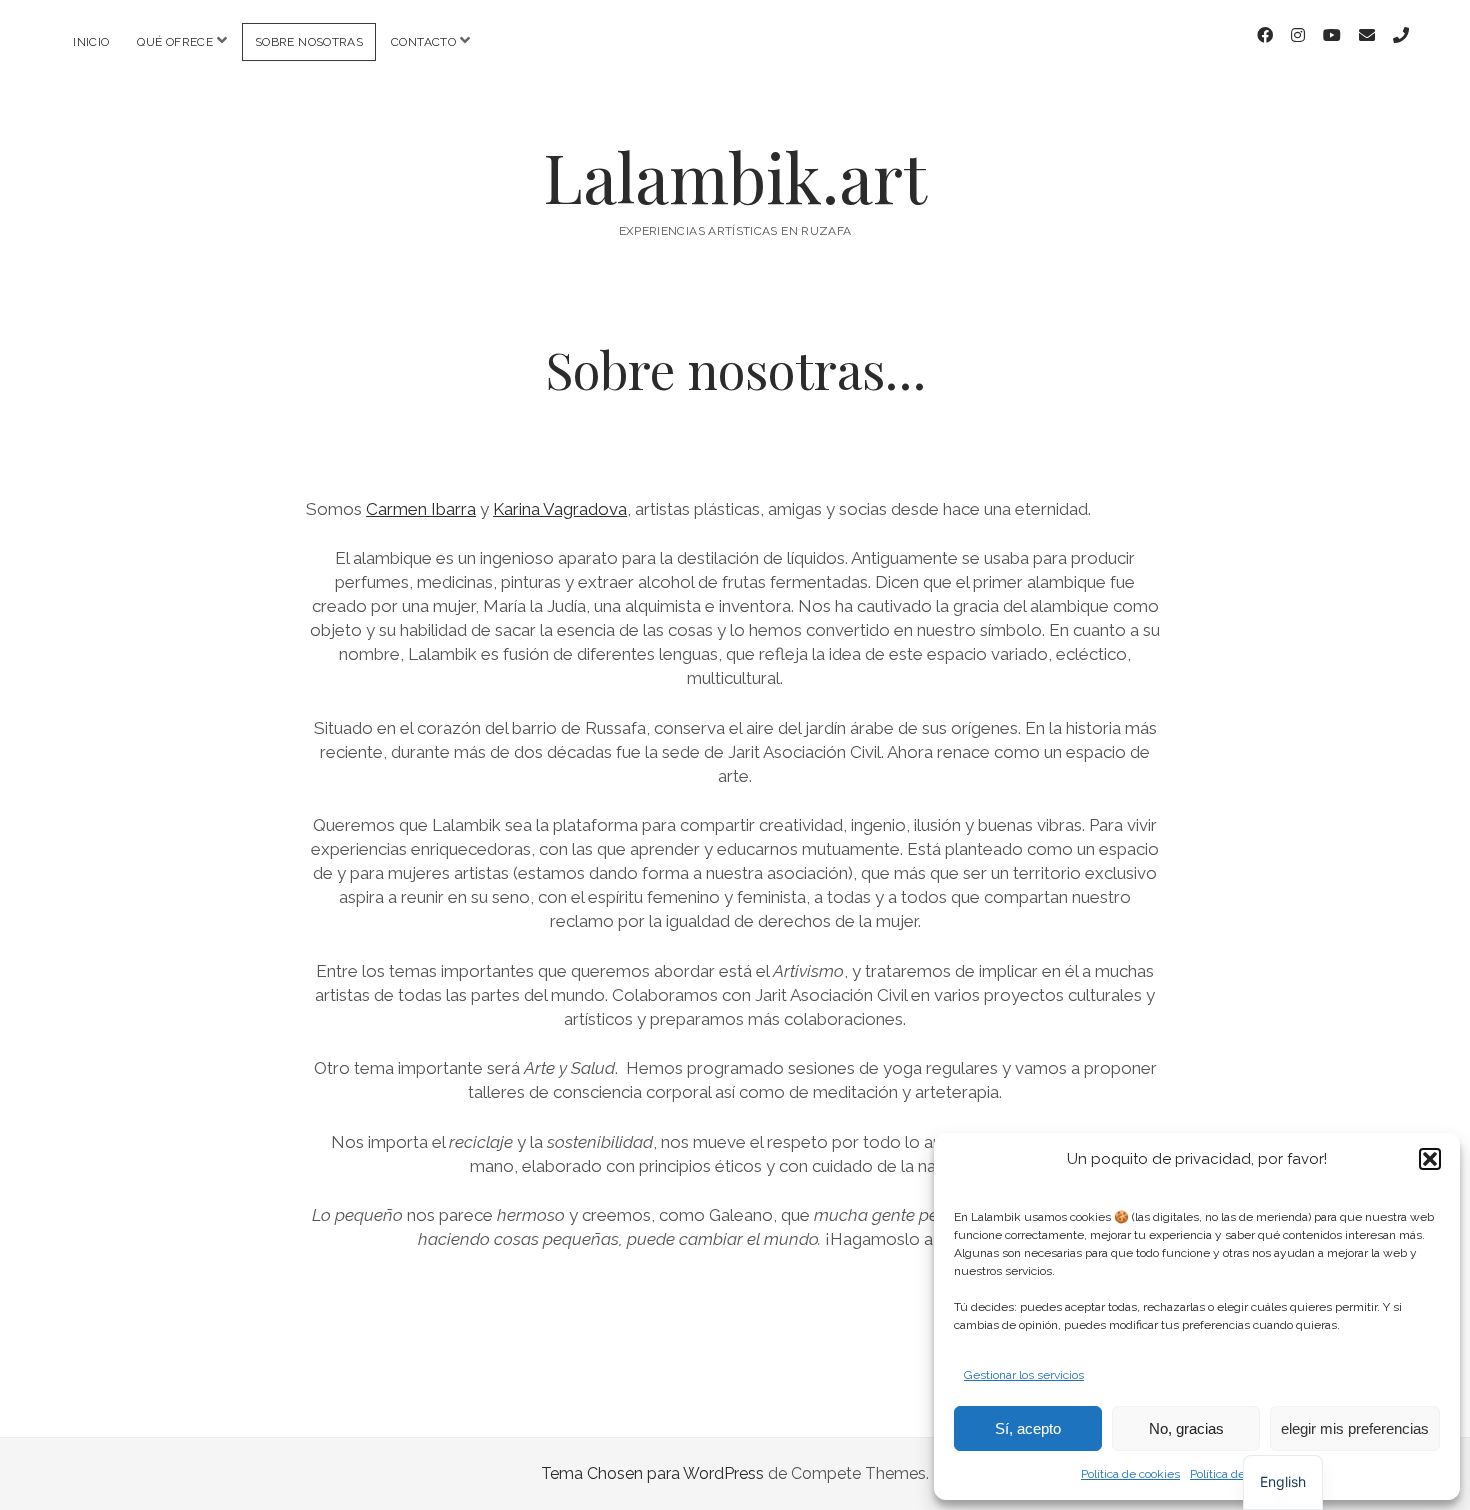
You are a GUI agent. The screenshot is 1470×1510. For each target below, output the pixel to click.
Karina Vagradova (560, 509)
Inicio (91, 42)
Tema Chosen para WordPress (652, 1473)
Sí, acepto (1028, 1428)
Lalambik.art (735, 176)
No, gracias (1186, 1428)
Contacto (423, 42)
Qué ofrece (175, 42)
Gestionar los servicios (1024, 1375)
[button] (1430, 1159)
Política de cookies (1130, 1474)
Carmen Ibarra (421, 509)
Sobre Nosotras (309, 42)
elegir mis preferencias (1355, 1428)
